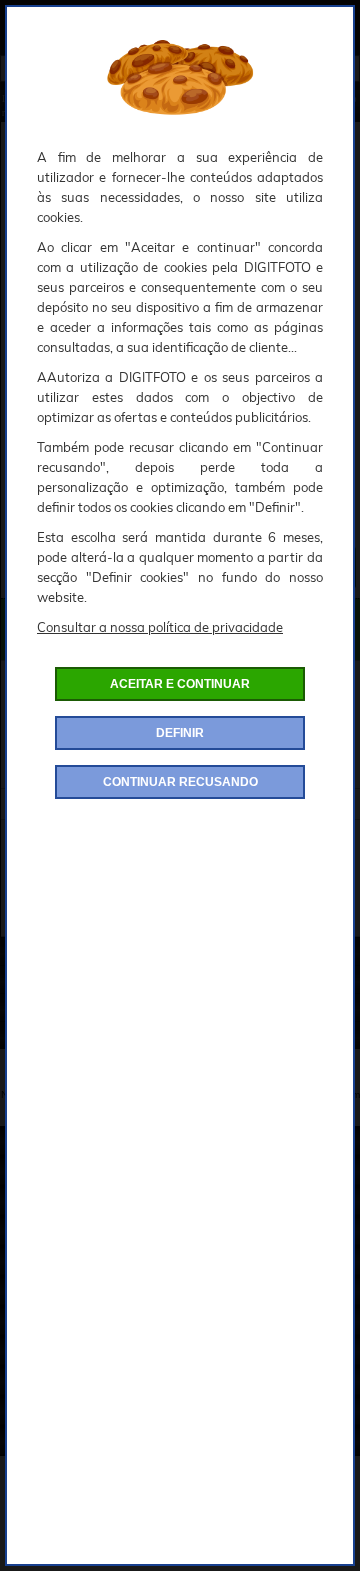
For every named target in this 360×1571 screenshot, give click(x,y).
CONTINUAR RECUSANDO (180, 782)
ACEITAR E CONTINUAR (180, 684)
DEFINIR (180, 733)
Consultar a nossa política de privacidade (160, 627)
